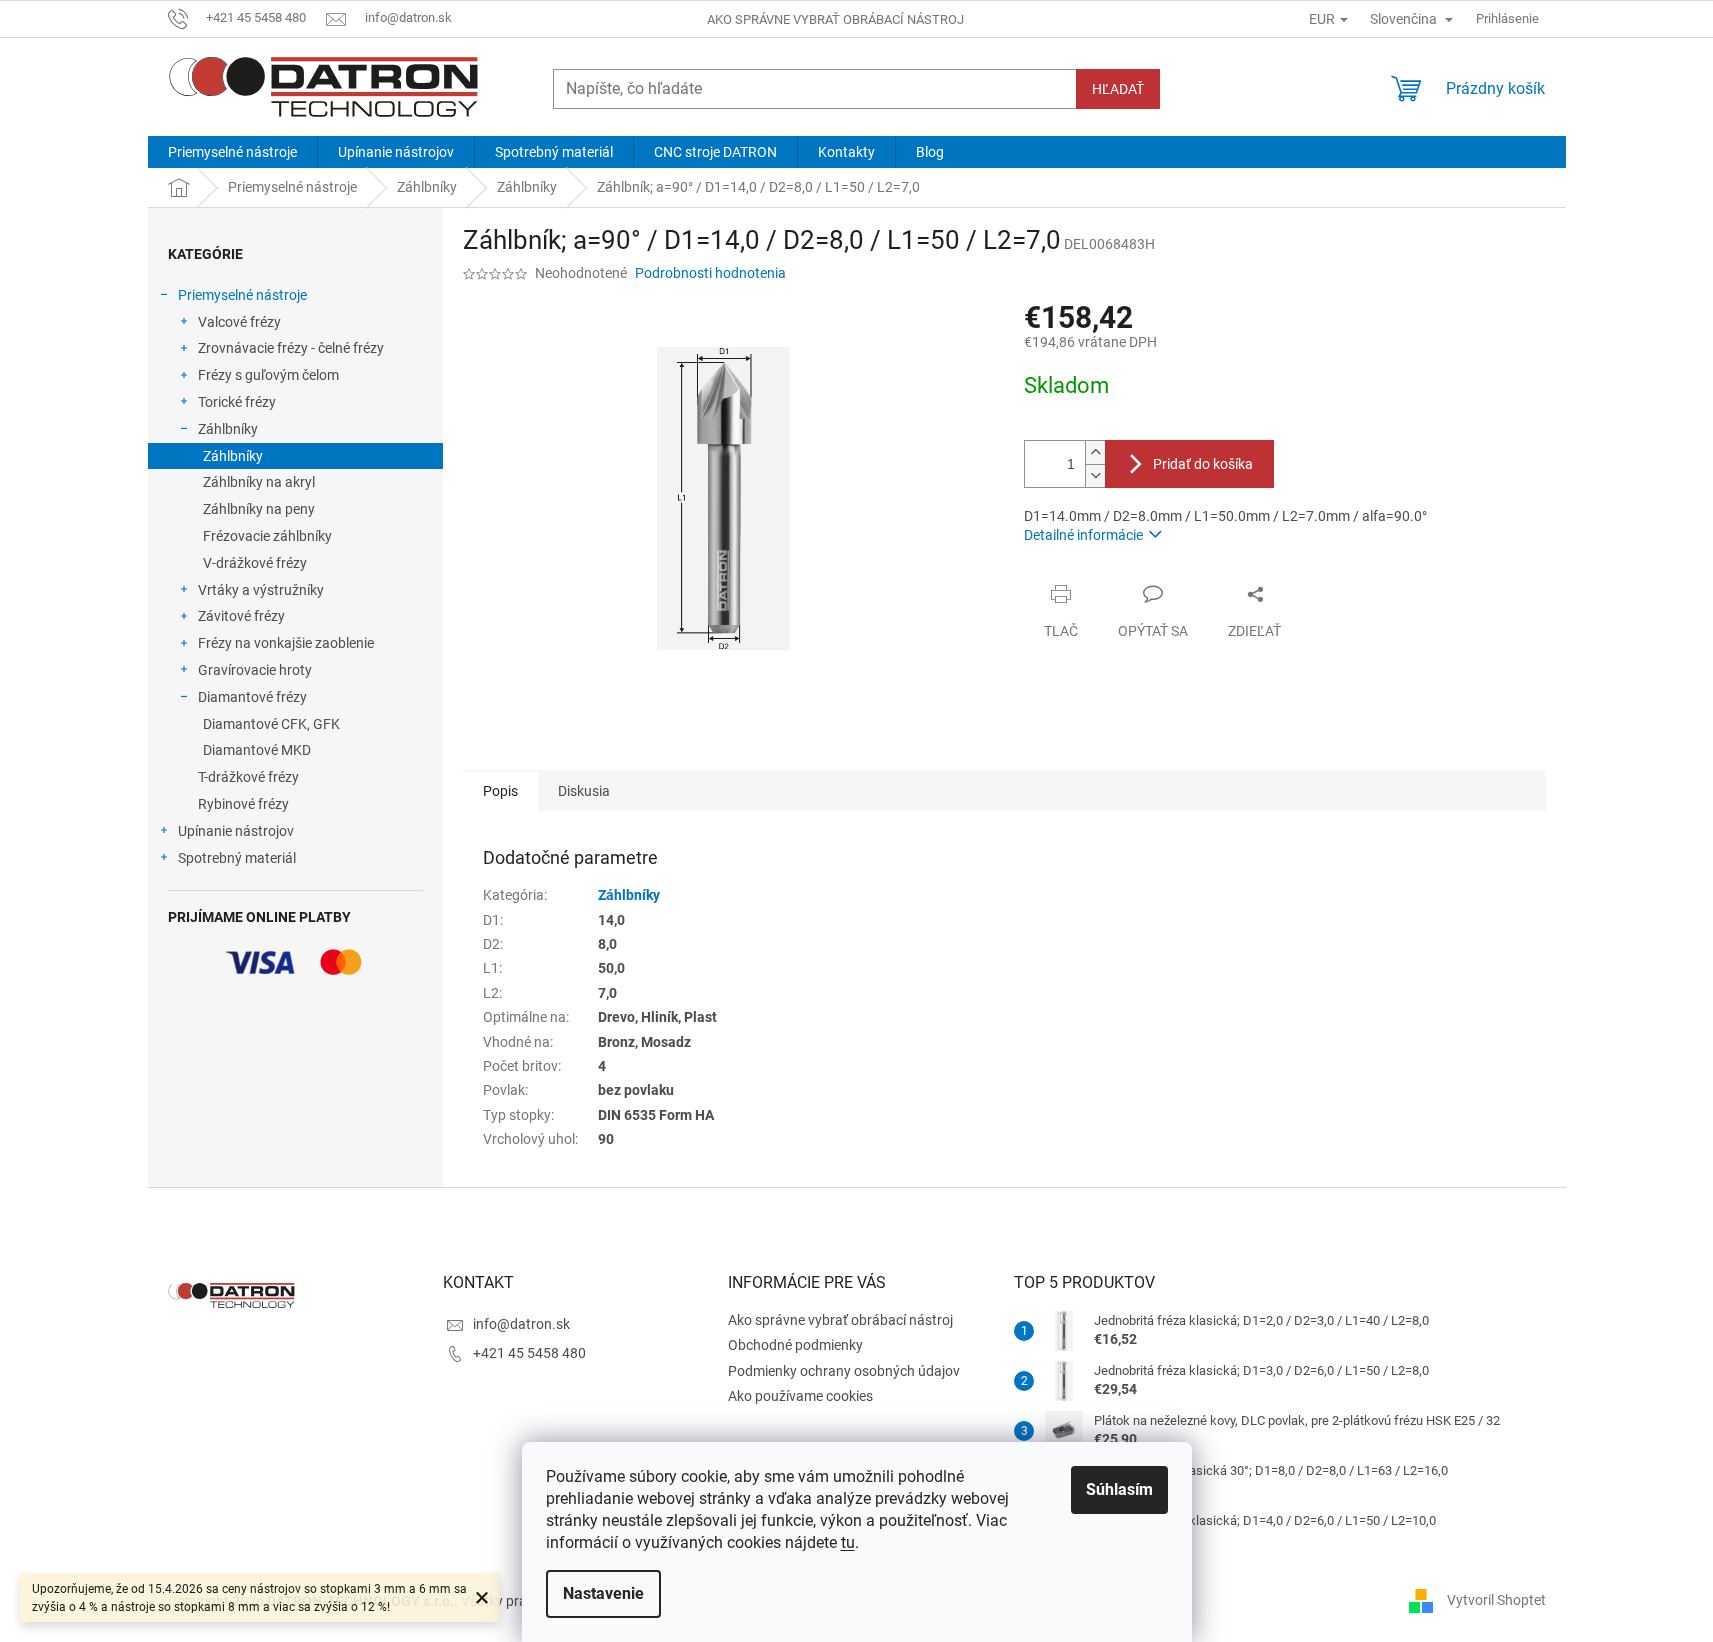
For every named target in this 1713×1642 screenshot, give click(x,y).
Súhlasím (1119, 1489)
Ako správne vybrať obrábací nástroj (835, 19)
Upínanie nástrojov (236, 831)
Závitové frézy (241, 616)
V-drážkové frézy (255, 563)
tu (848, 1542)
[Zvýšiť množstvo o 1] (1095, 452)
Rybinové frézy (243, 804)
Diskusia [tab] (584, 791)
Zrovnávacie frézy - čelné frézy (291, 348)
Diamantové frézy (252, 697)
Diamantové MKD (257, 750)
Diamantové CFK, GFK (271, 724)
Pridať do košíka (1203, 464)
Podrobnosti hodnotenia (710, 273)
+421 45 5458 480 (529, 1353)
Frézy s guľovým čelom (268, 375)
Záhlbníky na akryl (259, 482)
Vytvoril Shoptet (1496, 1600)
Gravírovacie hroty (255, 670)
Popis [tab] (500, 791)
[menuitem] (232, 152)
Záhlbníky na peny (259, 509)
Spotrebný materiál (237, 858)
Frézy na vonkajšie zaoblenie (286, 643)
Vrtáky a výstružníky (261, 590)
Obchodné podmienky (795, 1345)
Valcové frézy (239, 322)
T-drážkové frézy (248, 777)
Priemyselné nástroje (242, 295)
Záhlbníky (228, 429)
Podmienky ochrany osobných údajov (844, 1371)
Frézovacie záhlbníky (267, 536)
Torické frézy (237, 402)
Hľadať (1118, 89)
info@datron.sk (521, 1324)
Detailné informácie (1083, 535)
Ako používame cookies (800, 1396)
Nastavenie (603, 1593)
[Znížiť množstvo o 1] (1095, 475)
